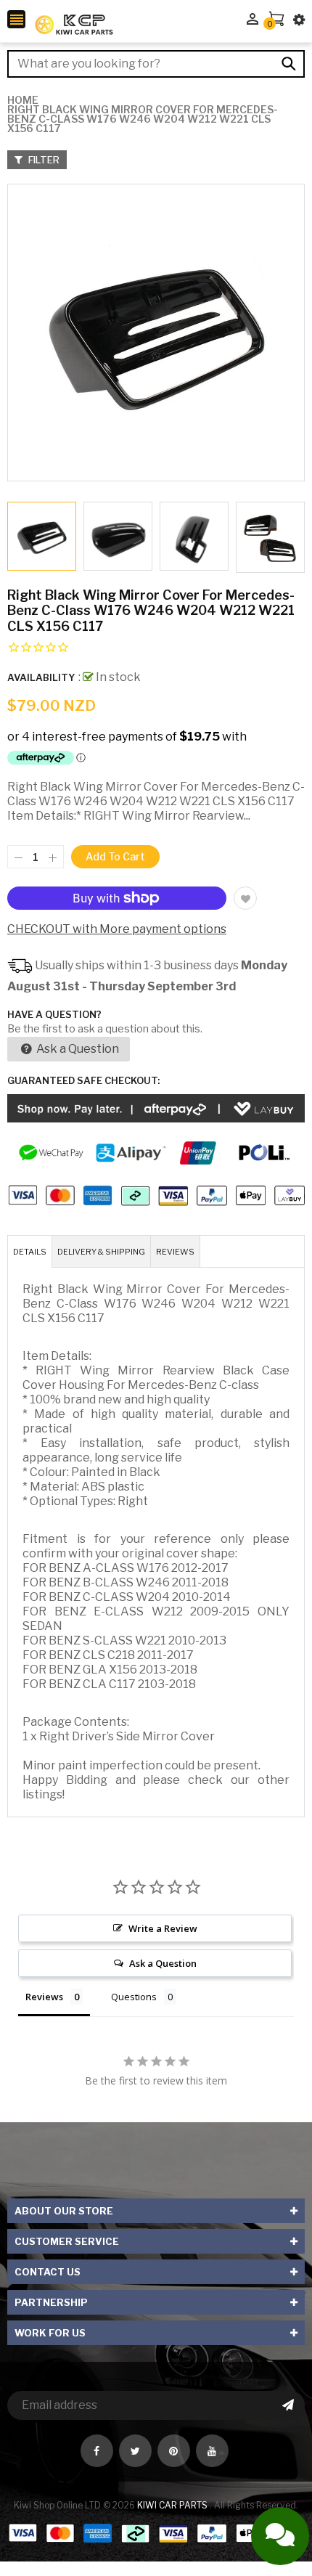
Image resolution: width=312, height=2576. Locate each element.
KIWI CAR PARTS (173, 2505)
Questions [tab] (134, 1997)
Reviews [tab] (44, 1997)
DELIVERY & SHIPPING (101, 1252)
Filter (43, 160)
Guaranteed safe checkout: (83, 1080)
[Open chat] (280, 2536)
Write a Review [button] (163, 1928)
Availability (41, 677)
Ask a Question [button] (163, 1963)
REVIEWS (175, 1252)
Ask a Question (77, 1049)
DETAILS (30, 1252)
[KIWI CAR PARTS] (156, 2532)
